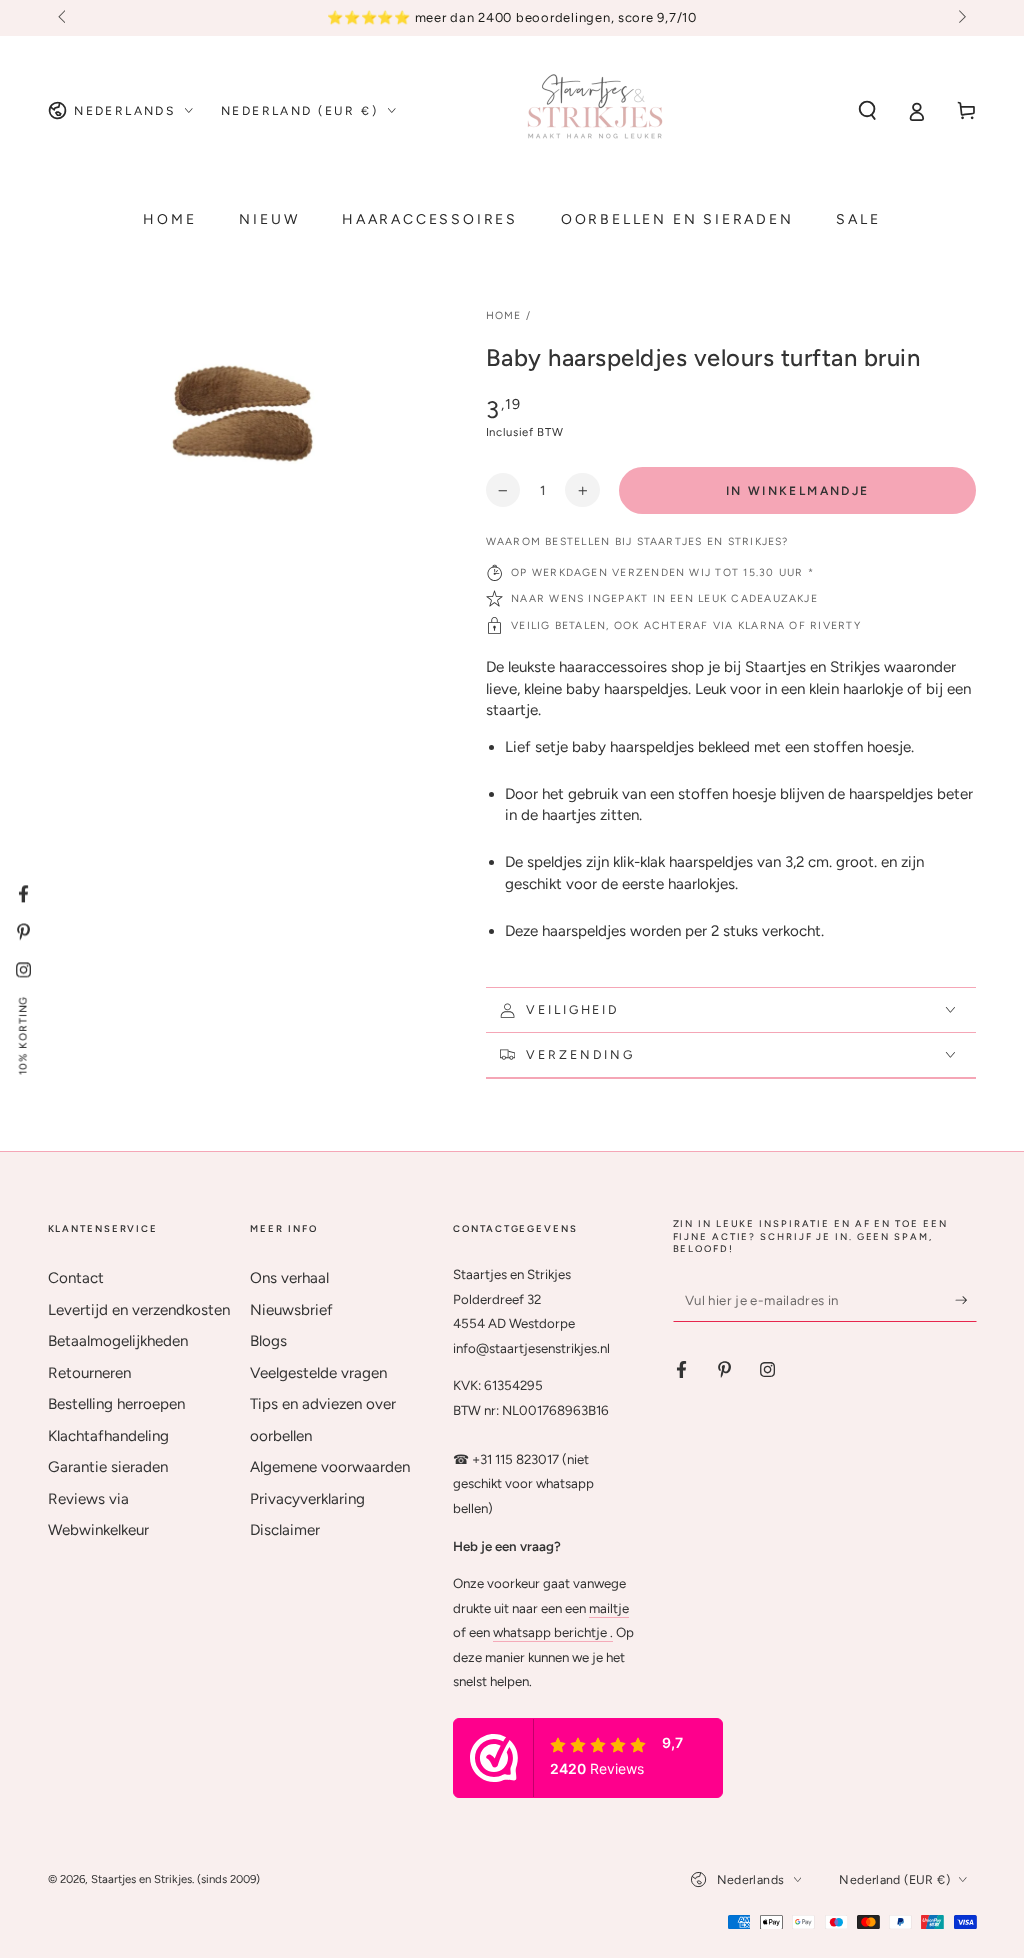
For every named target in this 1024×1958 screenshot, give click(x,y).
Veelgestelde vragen (318, 1373)
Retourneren (89, 1373)
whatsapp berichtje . (553, 1632)
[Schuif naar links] (64, 18)
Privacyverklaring (307, 1499)
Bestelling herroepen (116, 1404)
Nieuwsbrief (291, 1310)
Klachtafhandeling (108, 1436)
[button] (867, 111)
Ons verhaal (289, 1278)
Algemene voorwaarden (330, 1467)
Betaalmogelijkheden (118, 1341)
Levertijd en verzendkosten (139, 1310)
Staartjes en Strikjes (141, 1879)
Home (504, 315)
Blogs (268, 1341)
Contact (76, 1278)
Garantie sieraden (108, 1467)
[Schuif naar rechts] (960, 18)
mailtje (609, 1608)
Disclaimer (285, 1530)
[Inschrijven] (966, 1300)
